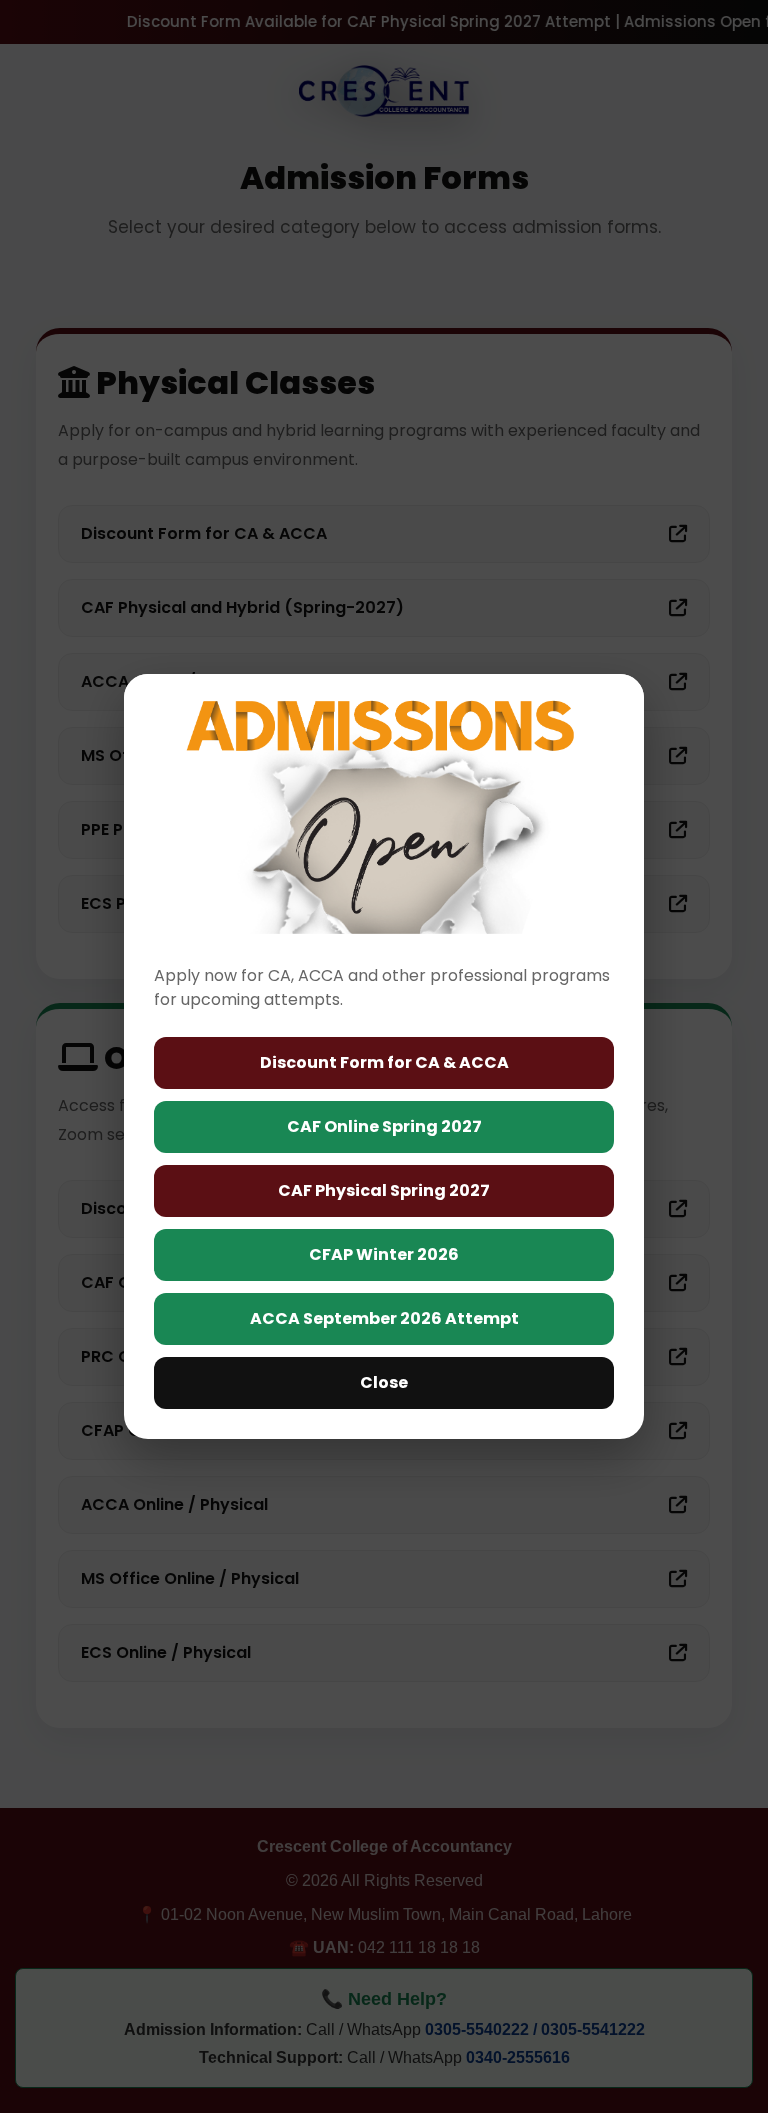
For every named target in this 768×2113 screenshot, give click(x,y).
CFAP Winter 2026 (384, 1254)
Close (384, 1382)
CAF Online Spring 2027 (384, 1126)
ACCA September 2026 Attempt (384, 1318)
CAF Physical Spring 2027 (384, 1190)
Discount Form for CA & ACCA (384, 1062)
